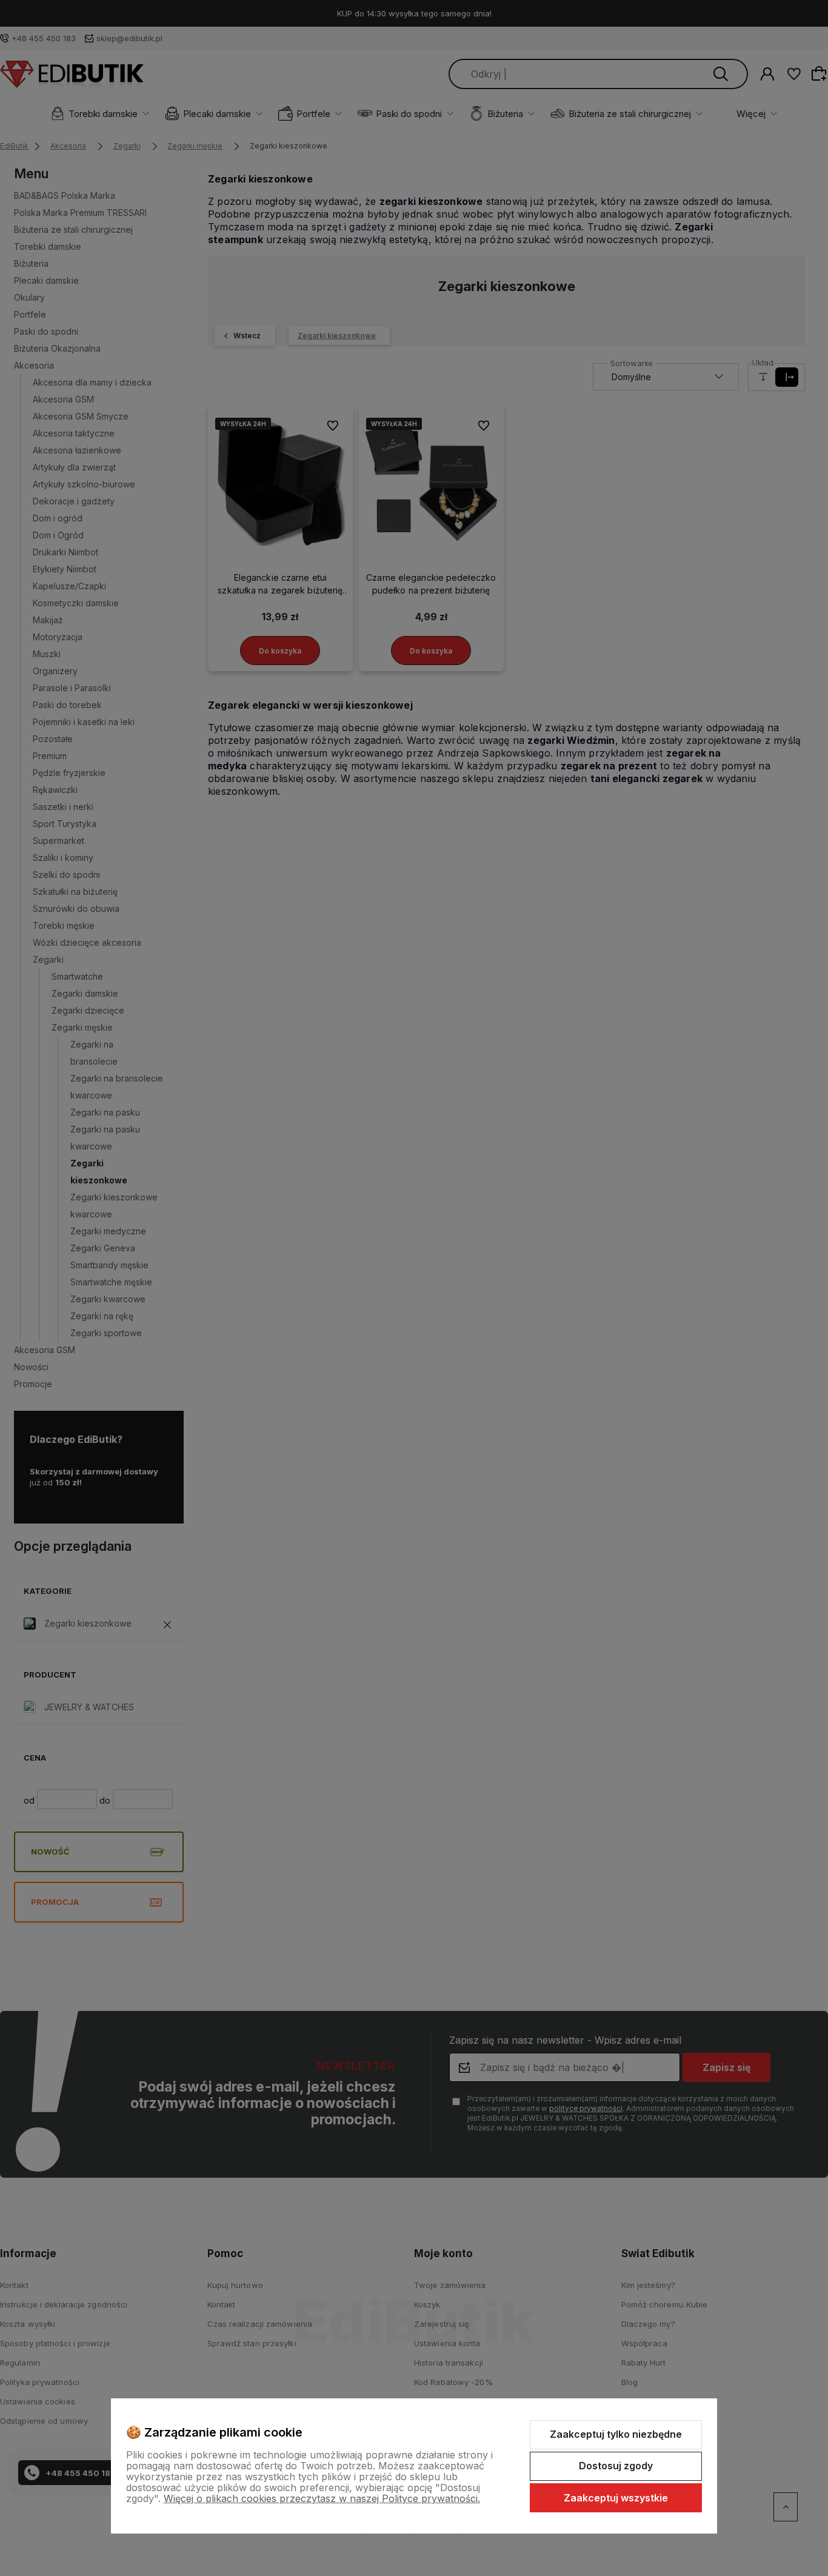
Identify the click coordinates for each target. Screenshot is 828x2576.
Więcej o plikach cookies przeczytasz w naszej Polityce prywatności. (322, 2498)
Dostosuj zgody (616, 2466)
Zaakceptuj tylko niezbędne (616, 2434)
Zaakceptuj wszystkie (616, 2498)
